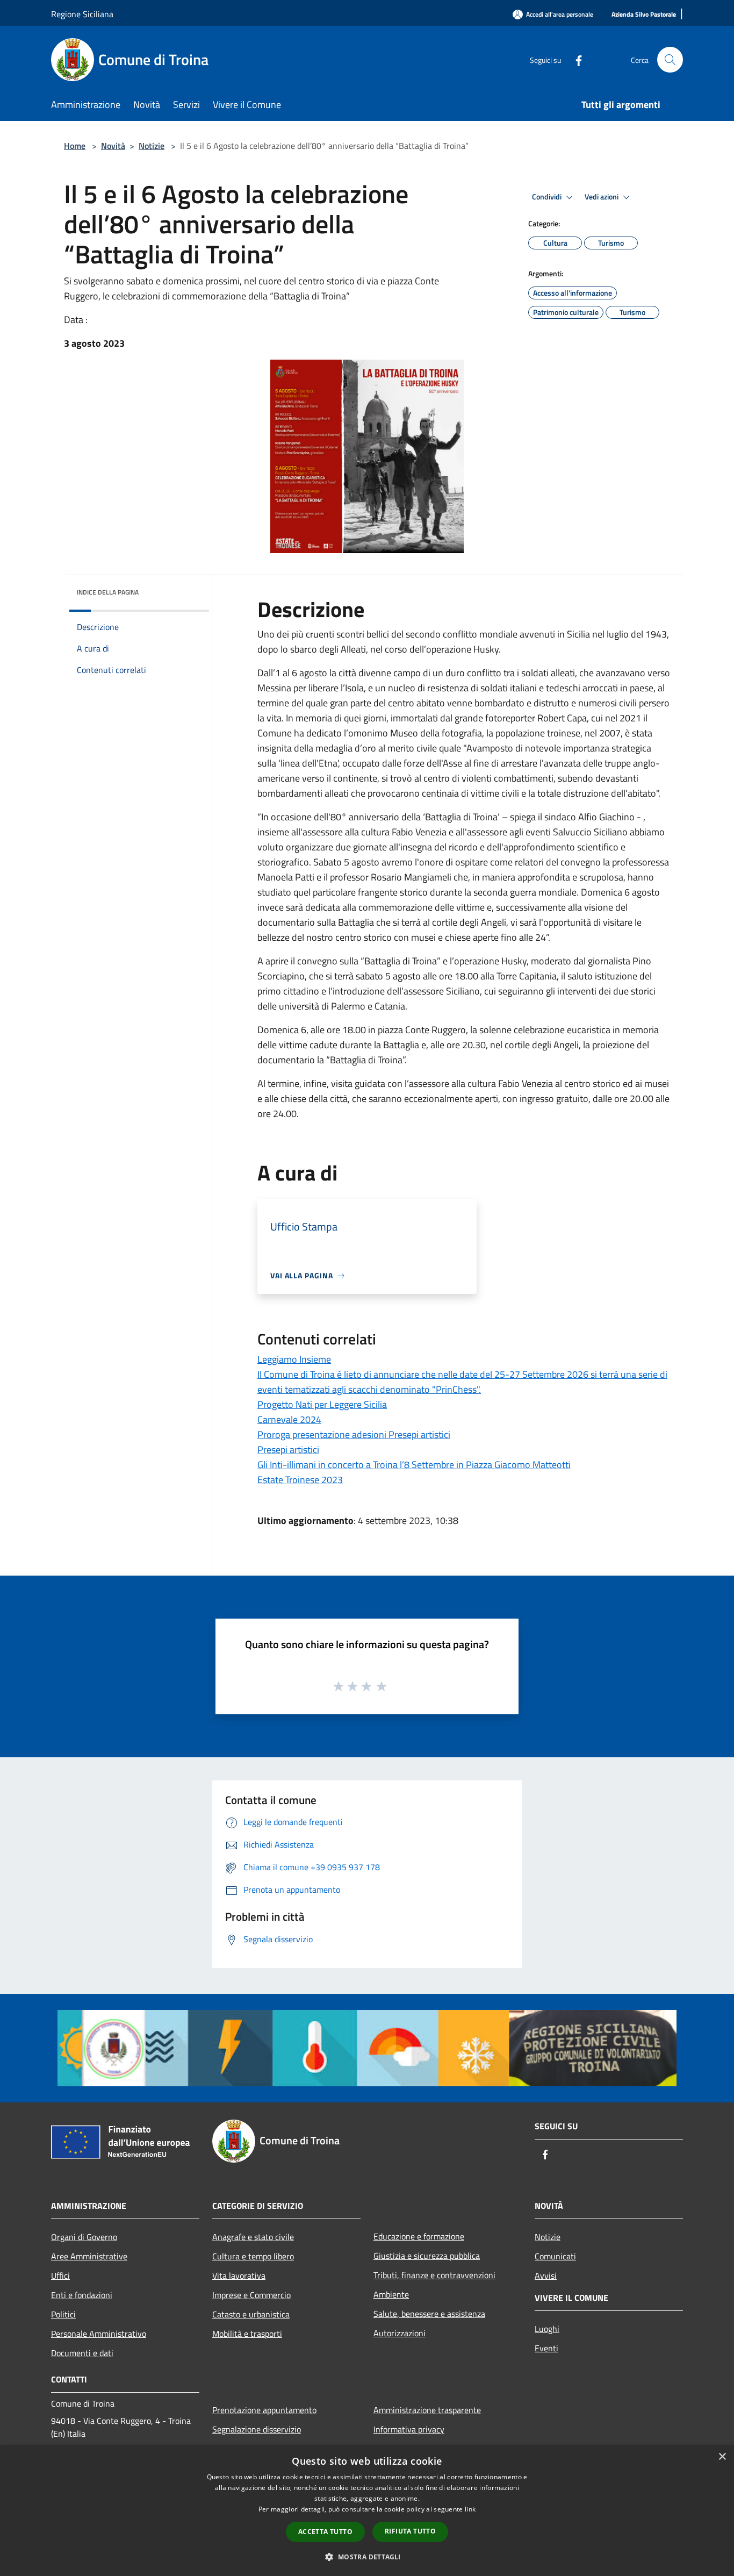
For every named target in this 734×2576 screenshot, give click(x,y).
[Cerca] (670, 60)
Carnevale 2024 (289, 1419)
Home (75, 146)
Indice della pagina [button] (108, 592)
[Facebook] (574, 59)
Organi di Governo (84, 2237)
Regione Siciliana (82, 14)
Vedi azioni (602, 197)
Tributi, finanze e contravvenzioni (434, 2275)
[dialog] (367, 2511)
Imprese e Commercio (251, 2295)
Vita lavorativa (239, 2276)
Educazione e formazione (419, 2236)
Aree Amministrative (89, 2256)
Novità (113, 146)
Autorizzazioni (400, 2333)
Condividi (548, 197)
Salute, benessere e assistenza (429, 2314)
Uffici (60, 2276)
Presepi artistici (288, 1450)
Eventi (546, 2348)
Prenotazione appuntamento (264, 2410)
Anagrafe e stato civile (253, 2237)
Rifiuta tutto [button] (410, 2531)
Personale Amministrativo (99, 2334)
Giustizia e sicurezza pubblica (427, 2256)
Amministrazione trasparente (427, 2410)
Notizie (152, 146)
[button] (367, 2557)
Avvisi (546, 2276)
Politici (63, 2314)
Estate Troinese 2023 (300, 1480)
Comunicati (555, 2256)
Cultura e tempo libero (253, 2256)
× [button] (722, 2457)
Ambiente (391, 2294)
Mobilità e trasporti (247, 2334)
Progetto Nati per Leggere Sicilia (322, 1404)
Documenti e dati (82, 2353)
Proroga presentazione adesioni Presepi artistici (354, 1434)
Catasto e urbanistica (251, 2314)
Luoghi (547, 2329)
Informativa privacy (409, 2429)
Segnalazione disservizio (257, 2429)
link (470, 2509)
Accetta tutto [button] (325, 2532)
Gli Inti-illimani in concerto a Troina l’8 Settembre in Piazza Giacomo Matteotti (414, 1465)
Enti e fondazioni (82, 2295)
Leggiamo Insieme (294, 1359)
